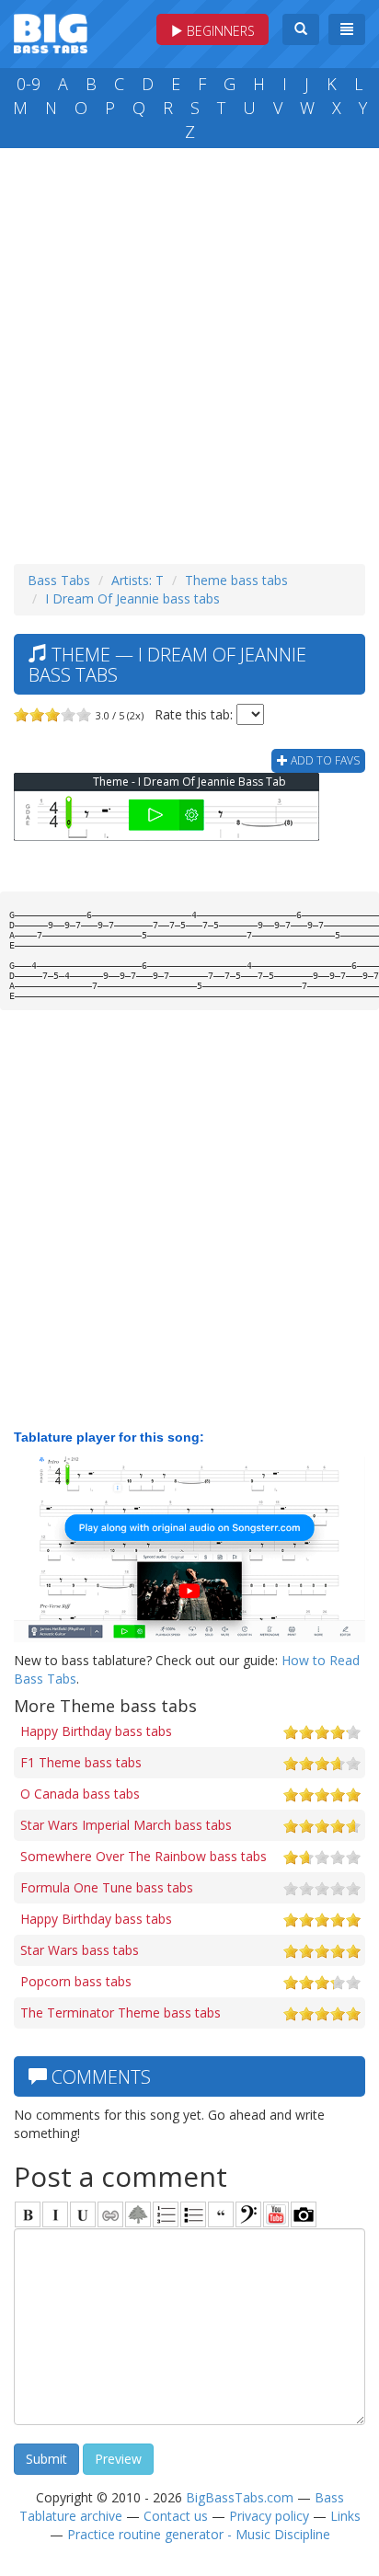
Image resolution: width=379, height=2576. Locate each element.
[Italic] (55, 2214)
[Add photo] (304, 2214)
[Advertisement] (189, 351)
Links (345, 2516)
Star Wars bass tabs (80, 1950)
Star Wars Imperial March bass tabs (126, 1825)
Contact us (176, 2516)
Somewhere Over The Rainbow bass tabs (144, 1856)
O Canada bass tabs (80, 1794)
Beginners (219, 31)
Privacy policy (269, 2516)
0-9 (29, 84)
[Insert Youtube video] (276, 2214)
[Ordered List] (166, 2214)
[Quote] (221, 2214)
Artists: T (138, 580)
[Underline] (83, 2214)
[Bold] (28, 2214)
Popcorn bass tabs (76, 1981)
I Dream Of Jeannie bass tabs (132, 598)
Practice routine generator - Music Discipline (199, 2534)
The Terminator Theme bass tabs (121, 2012)
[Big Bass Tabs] (51, 32)
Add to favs (324, 760)
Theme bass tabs (236, 580)
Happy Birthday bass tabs (96, 1731)
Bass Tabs (59, 580)
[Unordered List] (193, 2214)
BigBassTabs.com (240, 2497)
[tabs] (248, 2214)
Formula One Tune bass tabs (107, 1887)
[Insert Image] (138, 2214)
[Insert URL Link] (110, 2214)
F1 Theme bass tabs (81, 1762)
